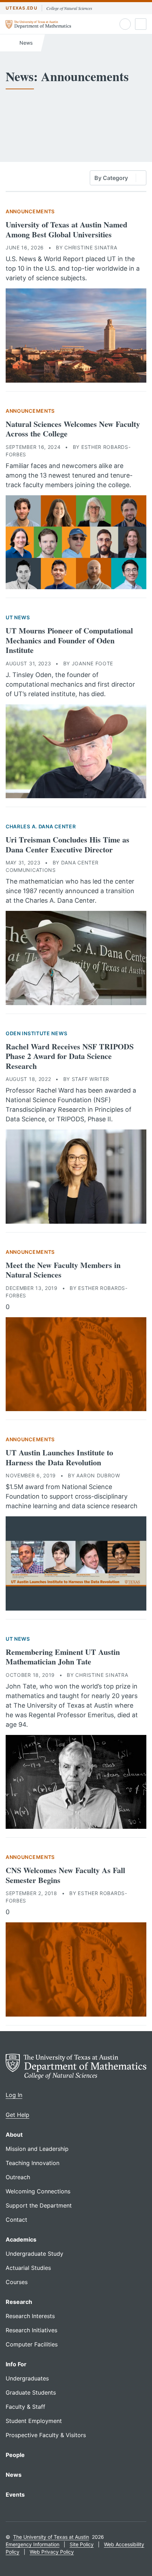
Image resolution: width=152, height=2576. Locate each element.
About (14, 2135)
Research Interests (30, 2316)
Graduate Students (31, 2392)
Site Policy (82, 2544)
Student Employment (34, 2421)
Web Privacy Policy (52, 2552)
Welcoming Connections (38, 2191)
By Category (111, 178)
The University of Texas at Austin (51, 2537)
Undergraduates (27, 2378)
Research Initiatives (31, 2330)
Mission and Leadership (37, 2149)
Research (19, 2302)
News (25, 43)
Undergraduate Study (34, 2254)
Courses (17, 2282)
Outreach (18, 2177)
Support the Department (39, 2205)
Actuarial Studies (28, 2268)
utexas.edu (22, 8)
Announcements (30, 211)
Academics (21, 2239)
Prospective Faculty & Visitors (46, 2435)
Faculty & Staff (25, 2407)
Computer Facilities (32, 2344)
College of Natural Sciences (69, 8)
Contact (16, 2220)
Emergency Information (33, 2544)
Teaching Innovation (33, 2163)
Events (15, 2495)
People (15, 2455)
